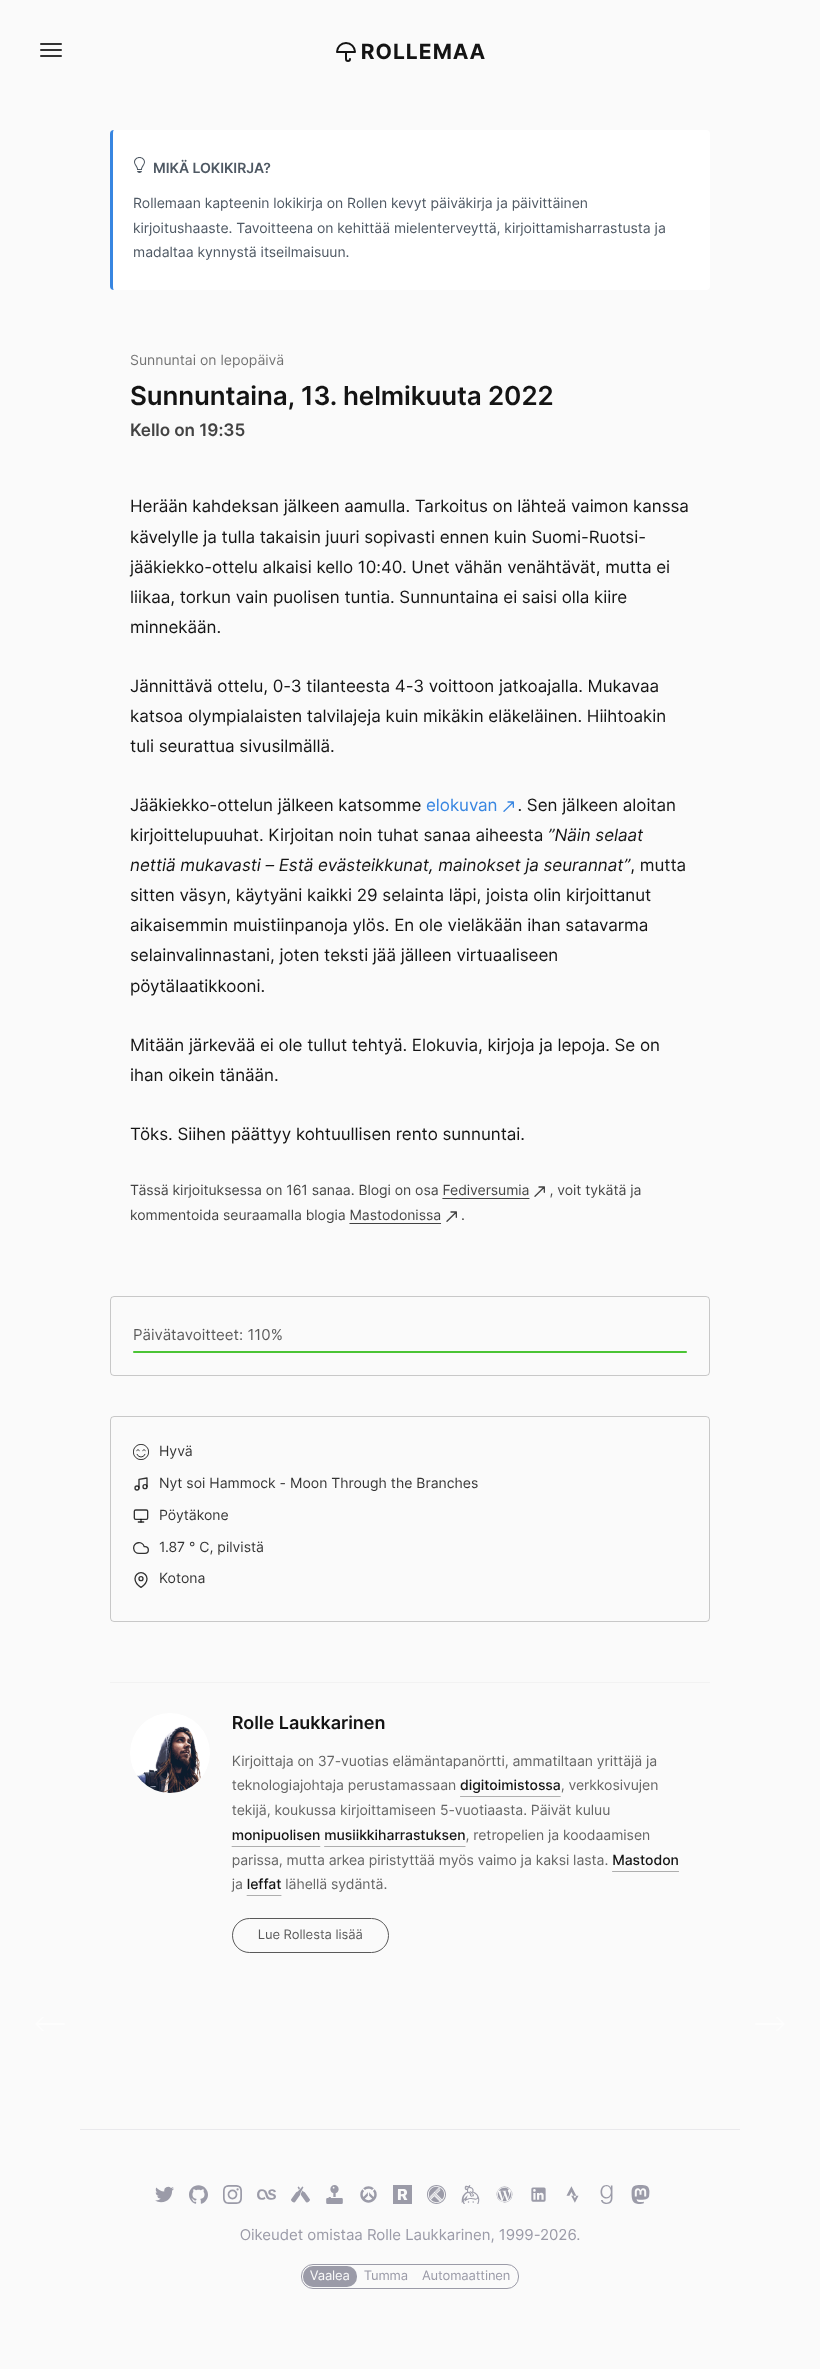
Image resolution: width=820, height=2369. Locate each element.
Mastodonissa (395, 1215)
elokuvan (462, 806)
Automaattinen (466, 2276)
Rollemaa (424, 52)
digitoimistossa (510, 1785)
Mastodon (645, 1860)
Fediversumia (485, 1190)
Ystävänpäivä (762, 2024)
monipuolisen (276, 1835)
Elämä (57, 2024)
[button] (50, 50)
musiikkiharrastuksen (394, 1835)
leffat (264, 1884)
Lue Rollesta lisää (310, 1935)
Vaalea (330, 2276)
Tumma (386, 2276)
